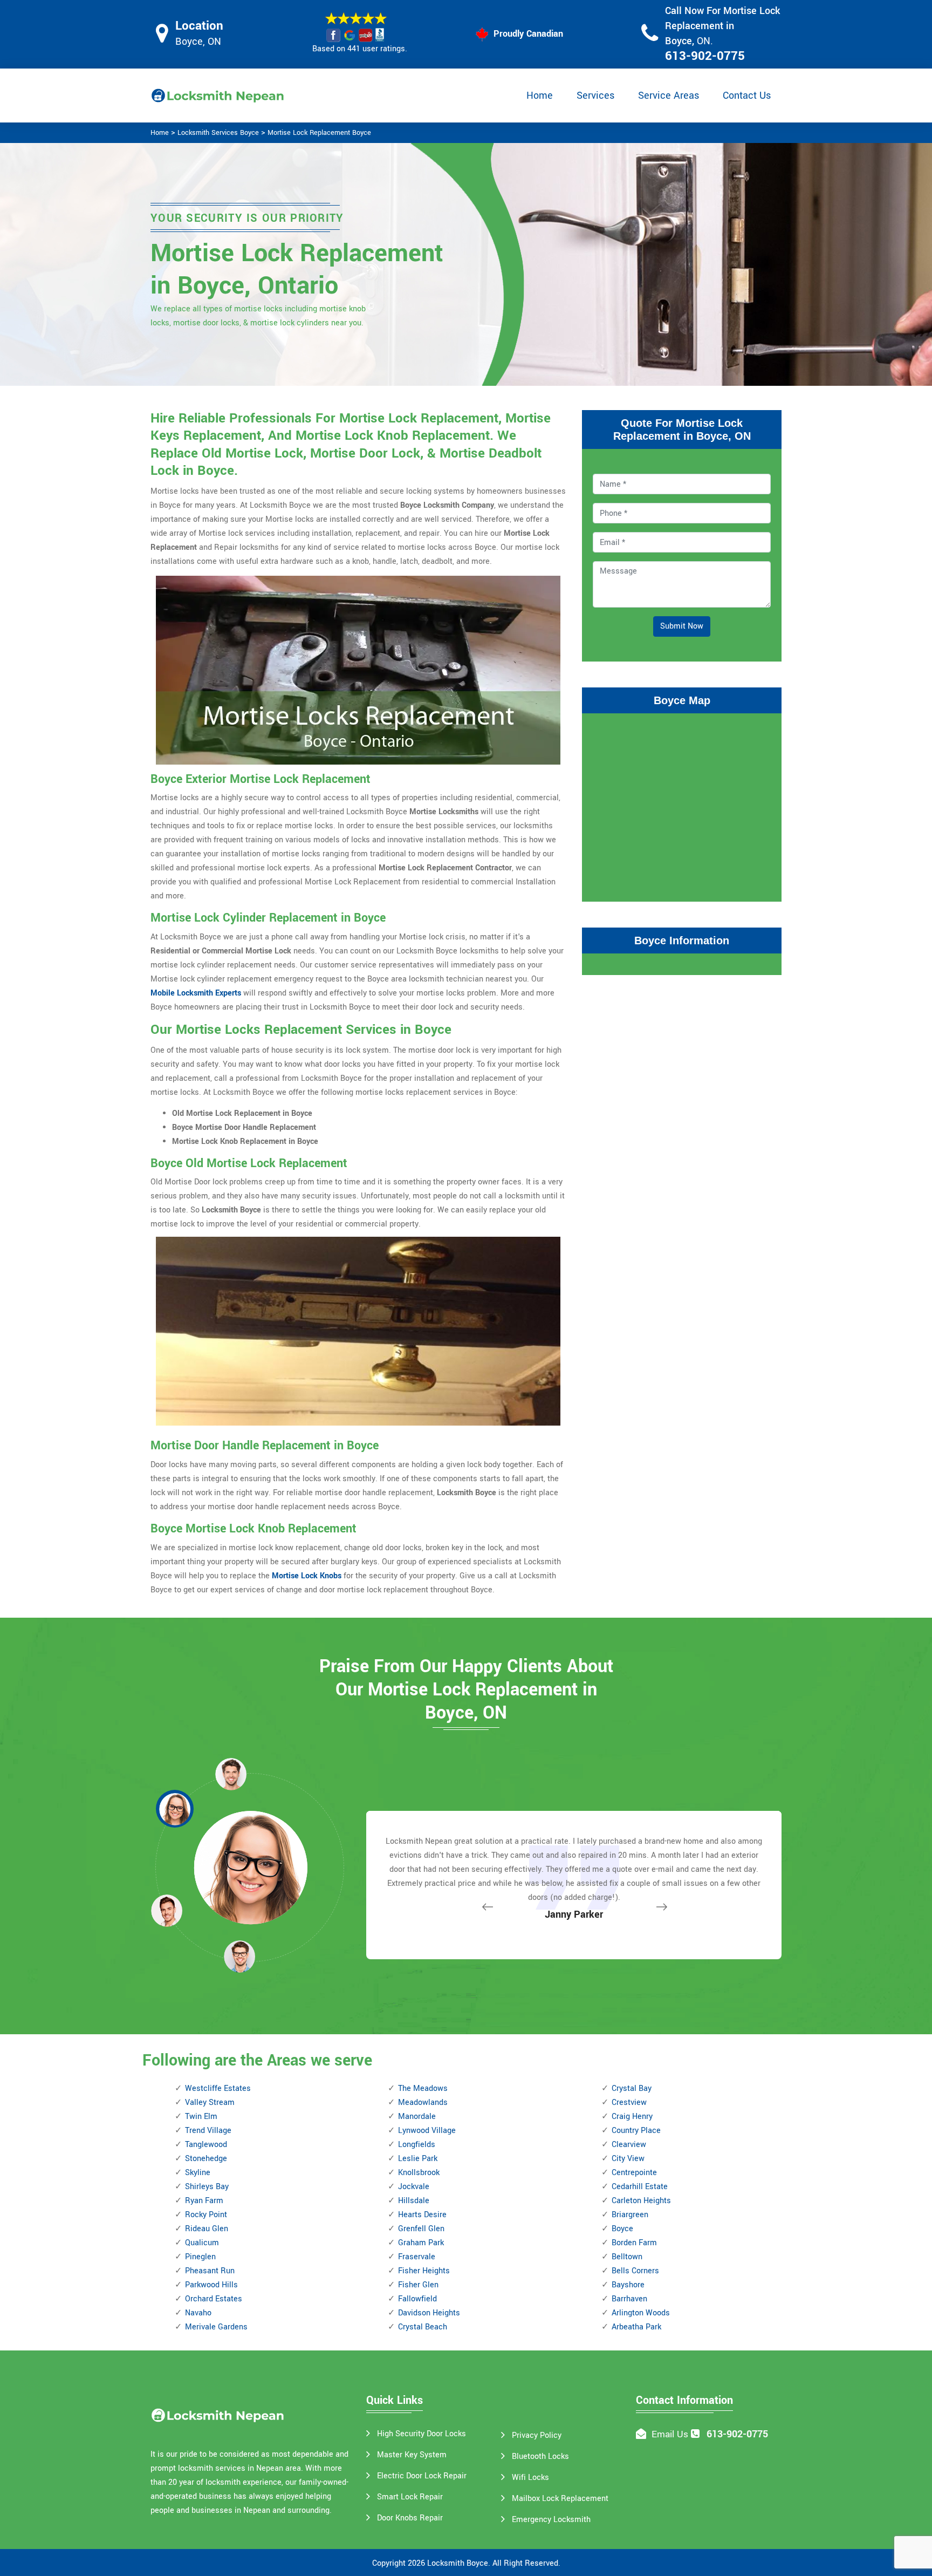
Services (595, 96)
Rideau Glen (207, 2229)
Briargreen (630, 2215)
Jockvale (414, 2187)
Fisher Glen (418, 2285)
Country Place (636, 2131)
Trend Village (208, 2131)
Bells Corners (635, 2271)
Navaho (198, 2313)
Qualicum (202, 2243)
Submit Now (682, 626)
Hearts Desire (422, 2215)
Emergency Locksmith (551, 2520)
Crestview (629, 2103)
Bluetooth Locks (540, 2456)
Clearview (629, 2145)
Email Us (670, 2434)
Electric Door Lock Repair (422, 2476)
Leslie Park (418, 2159)
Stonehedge (206, 2159)
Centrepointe (634, 2173)
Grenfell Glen (421, 2229)
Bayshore (628, 2285)
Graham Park (421, 2243)
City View (628, 2159)
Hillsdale (414, 2201)
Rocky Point (206, 2215)
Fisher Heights (424, 2271)
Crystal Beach (423, 2327)
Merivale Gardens (216, 2327)
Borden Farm (634, 2243)
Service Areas (669, 96)
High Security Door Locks (422, 2434)
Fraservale (417, 2257)
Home (540, 96)
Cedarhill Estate (640, 2187)
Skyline (198, 2173)
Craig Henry (632, 2117)
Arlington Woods (641, 2313)
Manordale (417, 2117)
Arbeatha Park (636, 2327)
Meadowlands (423, 2103)
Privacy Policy (537, 2435)
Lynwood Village (427, 2131)
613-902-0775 (705, 56)
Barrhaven (629, 2299)
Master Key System (412, 2455)
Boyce (622, 2229)
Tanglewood (206, 2145)
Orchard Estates (214, 2299)
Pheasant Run (210, 2271)
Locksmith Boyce (458, 2563)
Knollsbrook (419, 2173)
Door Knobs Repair (410, 2518)
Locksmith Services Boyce (218, 133)
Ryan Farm (204, 2201)
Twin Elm (201, 2117)
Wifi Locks (530, 2478)
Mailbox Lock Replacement (560, 2499)
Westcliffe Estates (218, 2088)
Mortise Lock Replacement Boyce (319, 133)
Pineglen (200, 2257)
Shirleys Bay (207, 2187)
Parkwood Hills (211, 2285)
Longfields (417, 2145)
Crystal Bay (632, 2088)
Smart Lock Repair (410, 2497)
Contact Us (747, 96)
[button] (239, 1956)
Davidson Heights (429, 2313)
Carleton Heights (641, 2201)
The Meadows (423, 2088)
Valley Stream (210, 2103)
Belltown (627, 2257)
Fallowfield (417, 2299)
